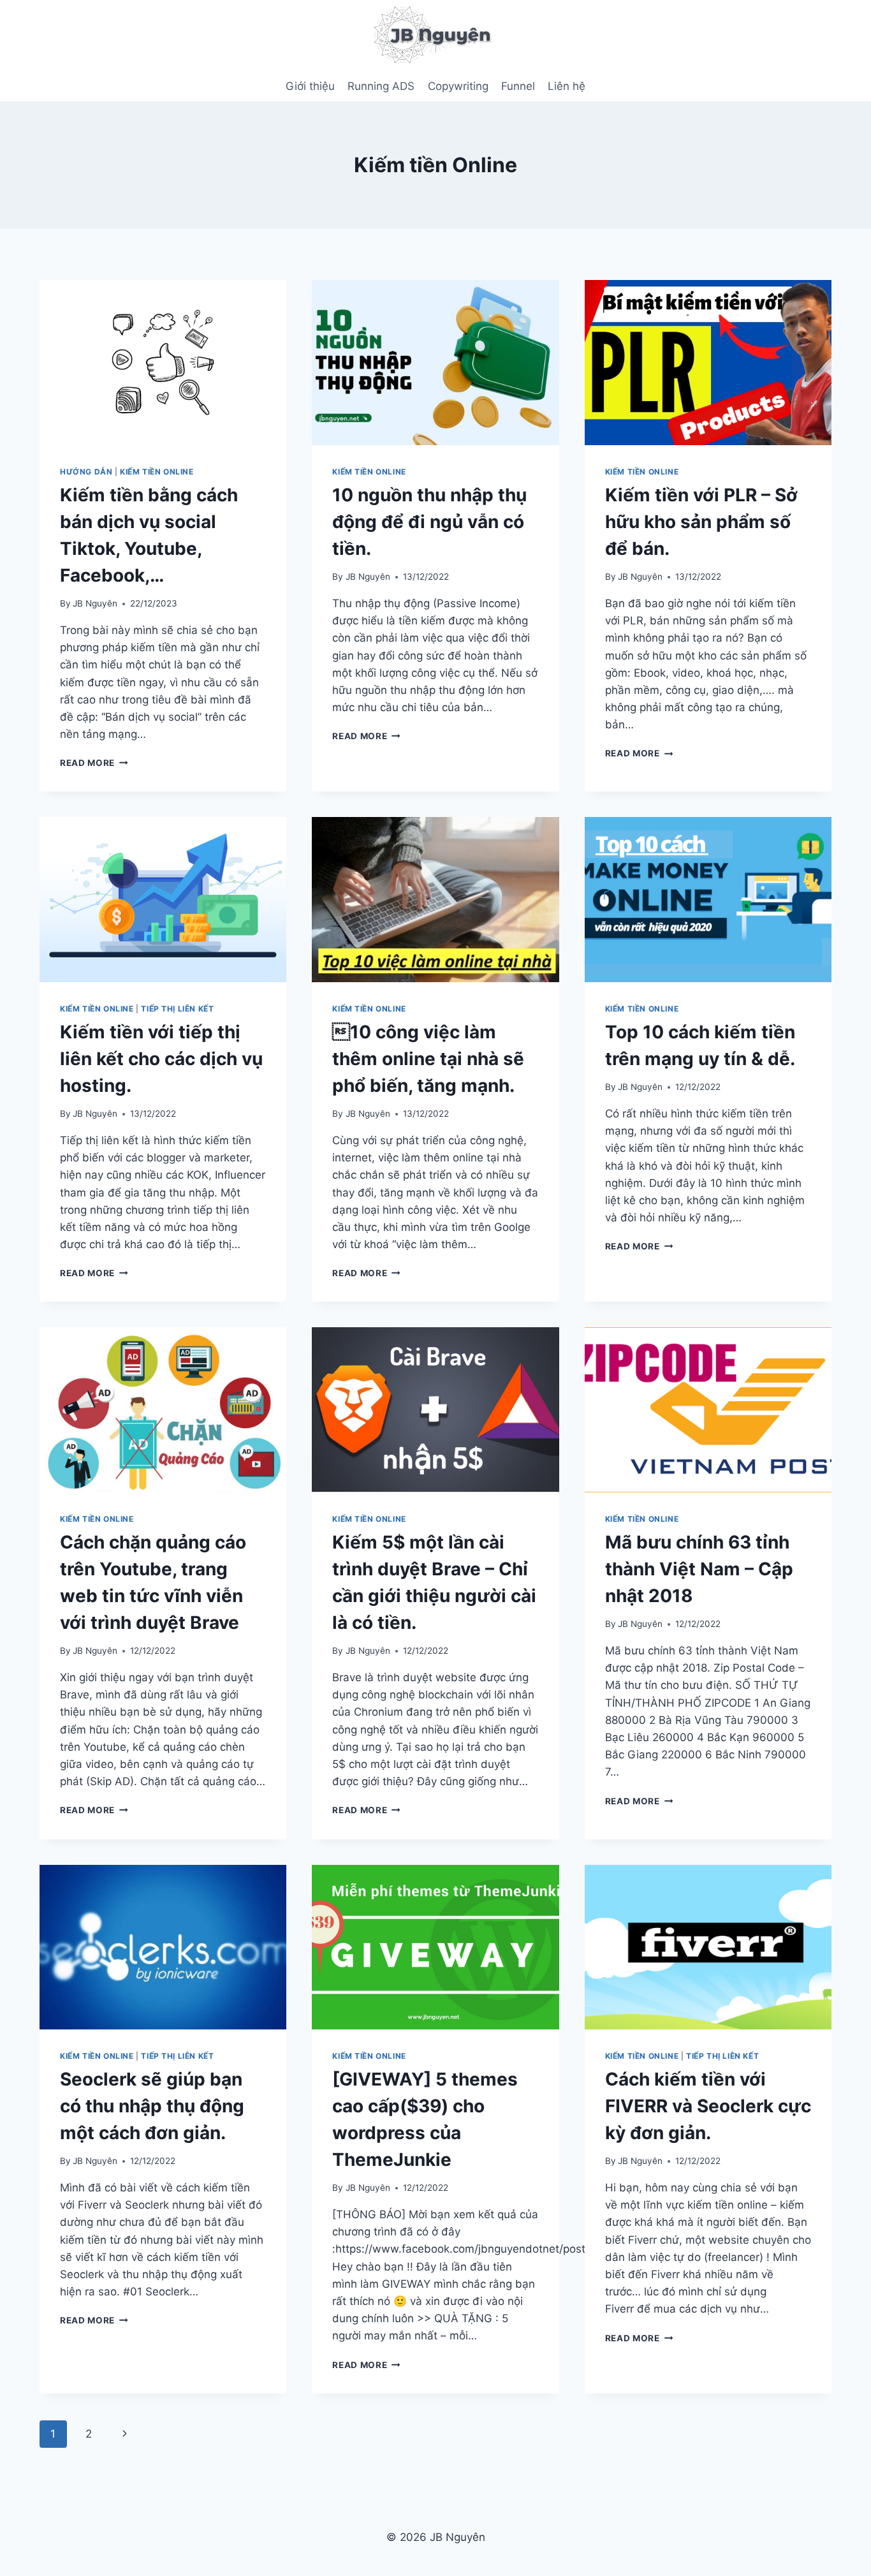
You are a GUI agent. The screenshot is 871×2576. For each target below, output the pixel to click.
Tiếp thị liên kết (177, 1009)
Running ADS (381, 86)
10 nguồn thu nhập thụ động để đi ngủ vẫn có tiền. (429, 522)
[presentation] (163, 362)
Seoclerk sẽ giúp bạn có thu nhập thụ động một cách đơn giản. (152, 2106)
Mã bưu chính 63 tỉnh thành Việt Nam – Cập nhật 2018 (699, 1569)
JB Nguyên (95, 603)
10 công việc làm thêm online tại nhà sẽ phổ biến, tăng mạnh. (428, 1059)
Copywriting (458, 86)
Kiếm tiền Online (157, 472)
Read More (94, 763)
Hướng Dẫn (86, 472)
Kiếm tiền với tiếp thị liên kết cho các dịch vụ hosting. (161, 1059)
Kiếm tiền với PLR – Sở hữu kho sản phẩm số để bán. (701, 522)
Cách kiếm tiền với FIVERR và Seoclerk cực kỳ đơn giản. (708, 2106)
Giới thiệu (310, 86)
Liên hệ (567, 86)
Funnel (518, 86)
